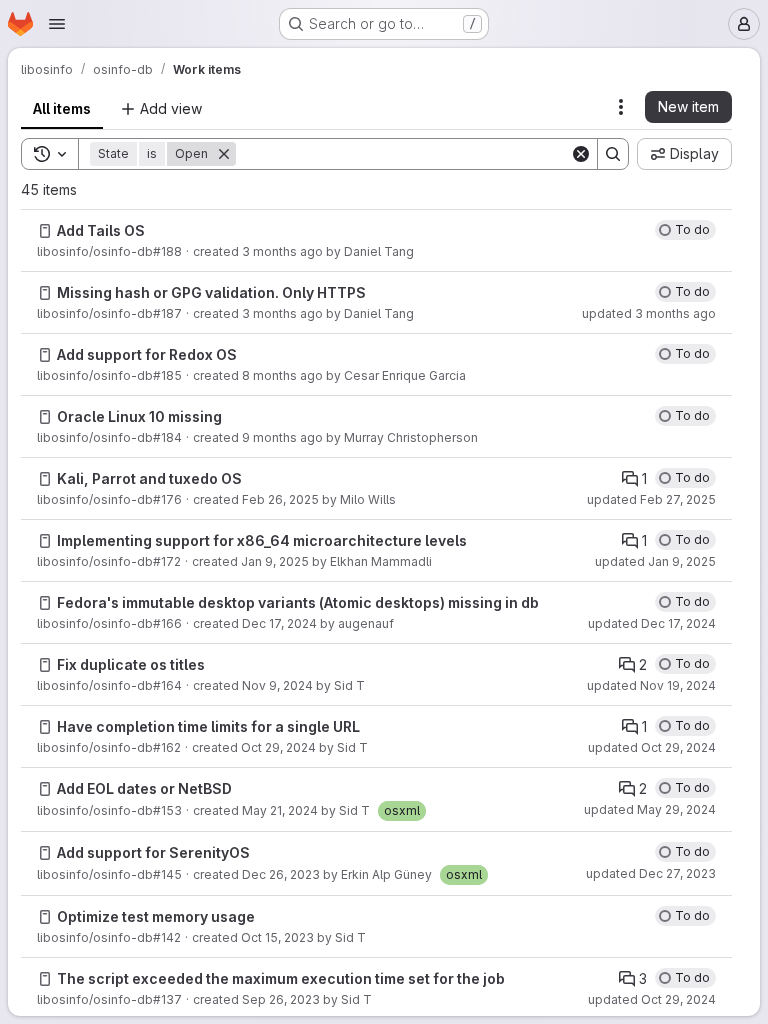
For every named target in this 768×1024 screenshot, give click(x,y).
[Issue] (45, 231)
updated (649, 313)
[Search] (613, 154)
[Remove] (224, 154)
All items (62, 108)
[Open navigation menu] (57, 24)
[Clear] (581, 154)
